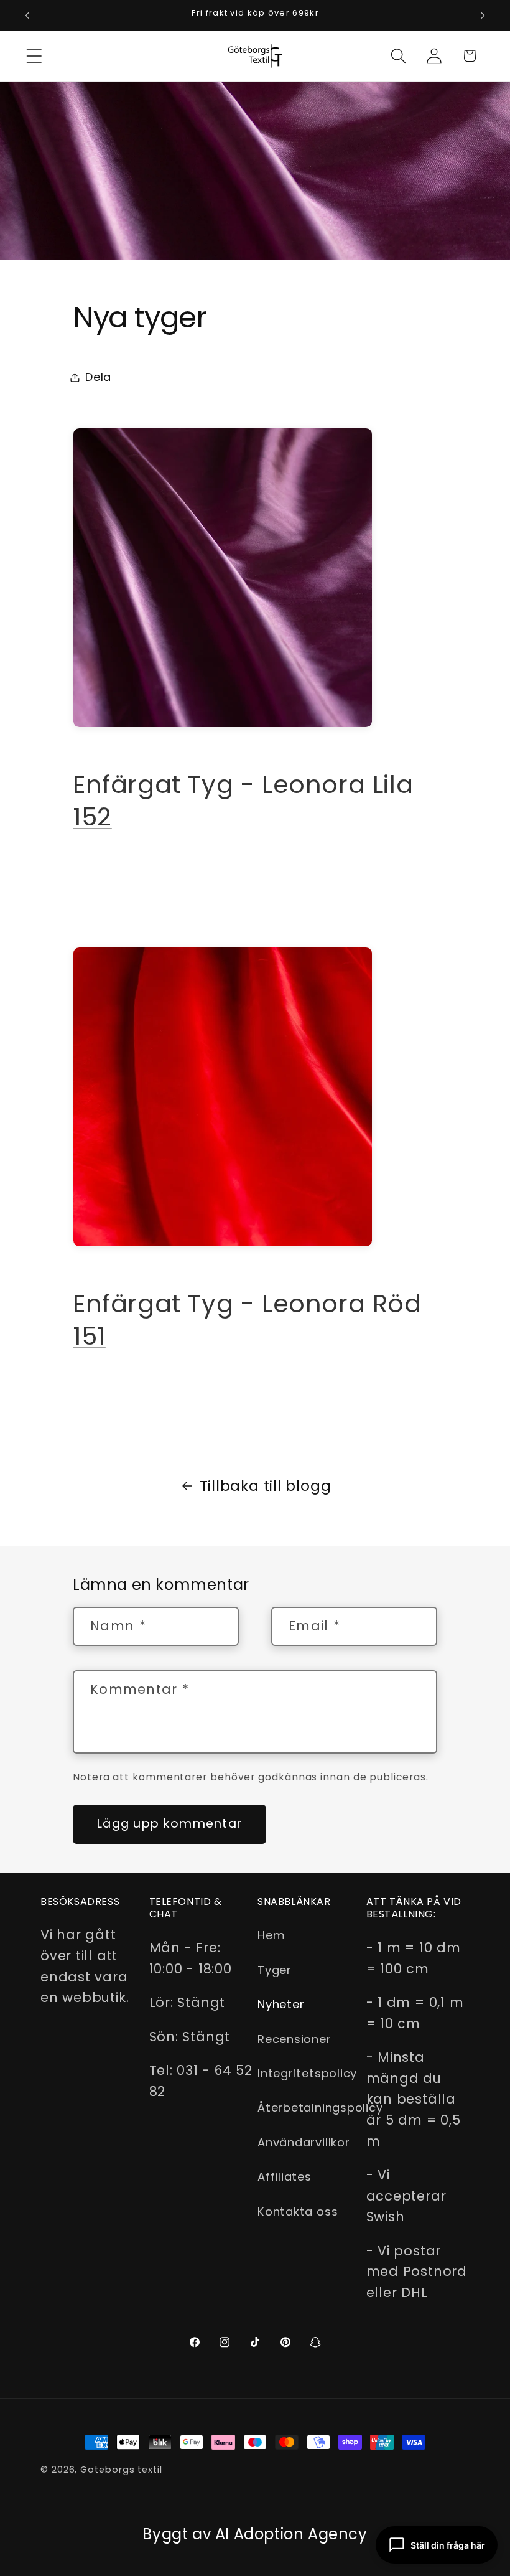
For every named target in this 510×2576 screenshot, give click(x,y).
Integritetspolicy (307, 2073)
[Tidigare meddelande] (27, 16)
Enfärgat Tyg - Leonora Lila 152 (243, 801)
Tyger (275, 1970)
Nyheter (281, 2004)
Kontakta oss (298, 2212)
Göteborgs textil (121, 2470)
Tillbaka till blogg (266, 1486)
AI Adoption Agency (291, 2534)
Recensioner (294, 2039)
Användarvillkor (304, 2142)
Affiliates (285, 2177)
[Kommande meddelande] (483, 16)
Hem (271, 1935)
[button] (34, 56)
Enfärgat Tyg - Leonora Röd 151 (247, 1320)
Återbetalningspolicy (320, 2108)
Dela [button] (98, 377)
